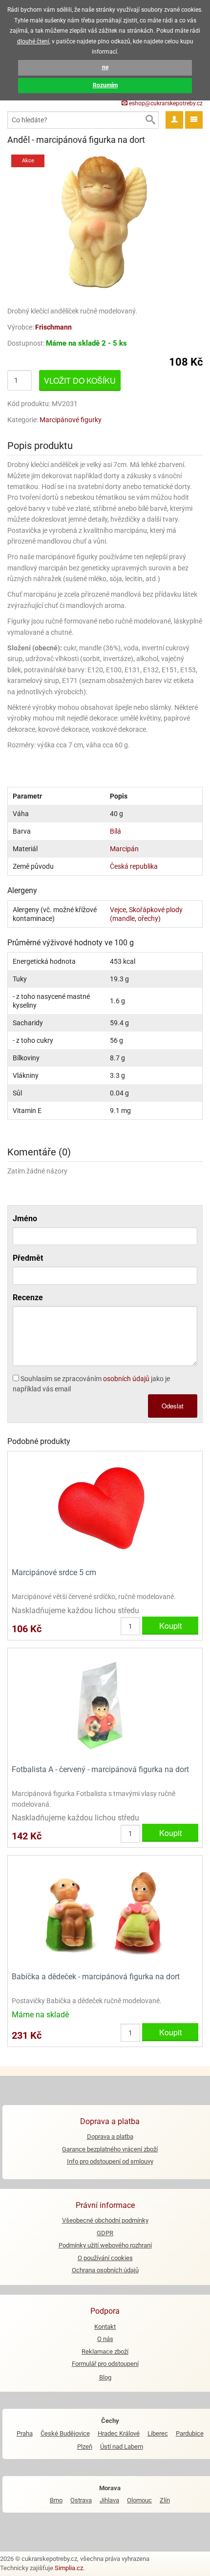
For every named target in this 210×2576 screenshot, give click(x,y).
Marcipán (124, 849)
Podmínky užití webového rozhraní (105, 2245)
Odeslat (173, 1406)
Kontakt (105, 2327)
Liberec (158, 2433)
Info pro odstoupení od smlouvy (110, 2161)
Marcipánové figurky (71, 420)
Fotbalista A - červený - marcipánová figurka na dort (100, 1769)
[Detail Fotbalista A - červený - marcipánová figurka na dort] (105, 1705)
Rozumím (105, 85)
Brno (56, 2500)
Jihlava (109, 2500)
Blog (105, 2377)
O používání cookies (105, 2258)
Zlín (165, 2500)
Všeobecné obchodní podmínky (105, 2220)
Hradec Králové (119, 2433)
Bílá (115, 831)
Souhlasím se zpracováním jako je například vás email (91, 1384)
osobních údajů (126, 1379)
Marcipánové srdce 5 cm (54, 1572)
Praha (25, 2433)
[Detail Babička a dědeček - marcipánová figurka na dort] (105, 1913)
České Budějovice (65, 2433)
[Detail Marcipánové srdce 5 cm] (105, 1509)
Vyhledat (150, 120)
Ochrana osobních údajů (105, 2270)
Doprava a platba (110, 2137)
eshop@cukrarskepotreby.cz (165, 103)
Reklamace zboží (105, 2352)
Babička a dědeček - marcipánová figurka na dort (96, 1977)
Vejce (118, 910)
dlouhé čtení (33, 41)
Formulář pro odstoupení (105, 2364)
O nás (105, 2339)
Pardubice (190, 2433)
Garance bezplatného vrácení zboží (110, 2149)
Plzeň (85, 2447)
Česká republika (134, 866)
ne (105, 67)
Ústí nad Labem (122, 2447)
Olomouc (139, 2500)
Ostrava (81, 2500)
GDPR (105, 2233)
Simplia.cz (69, 2568)
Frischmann (53, 327)
